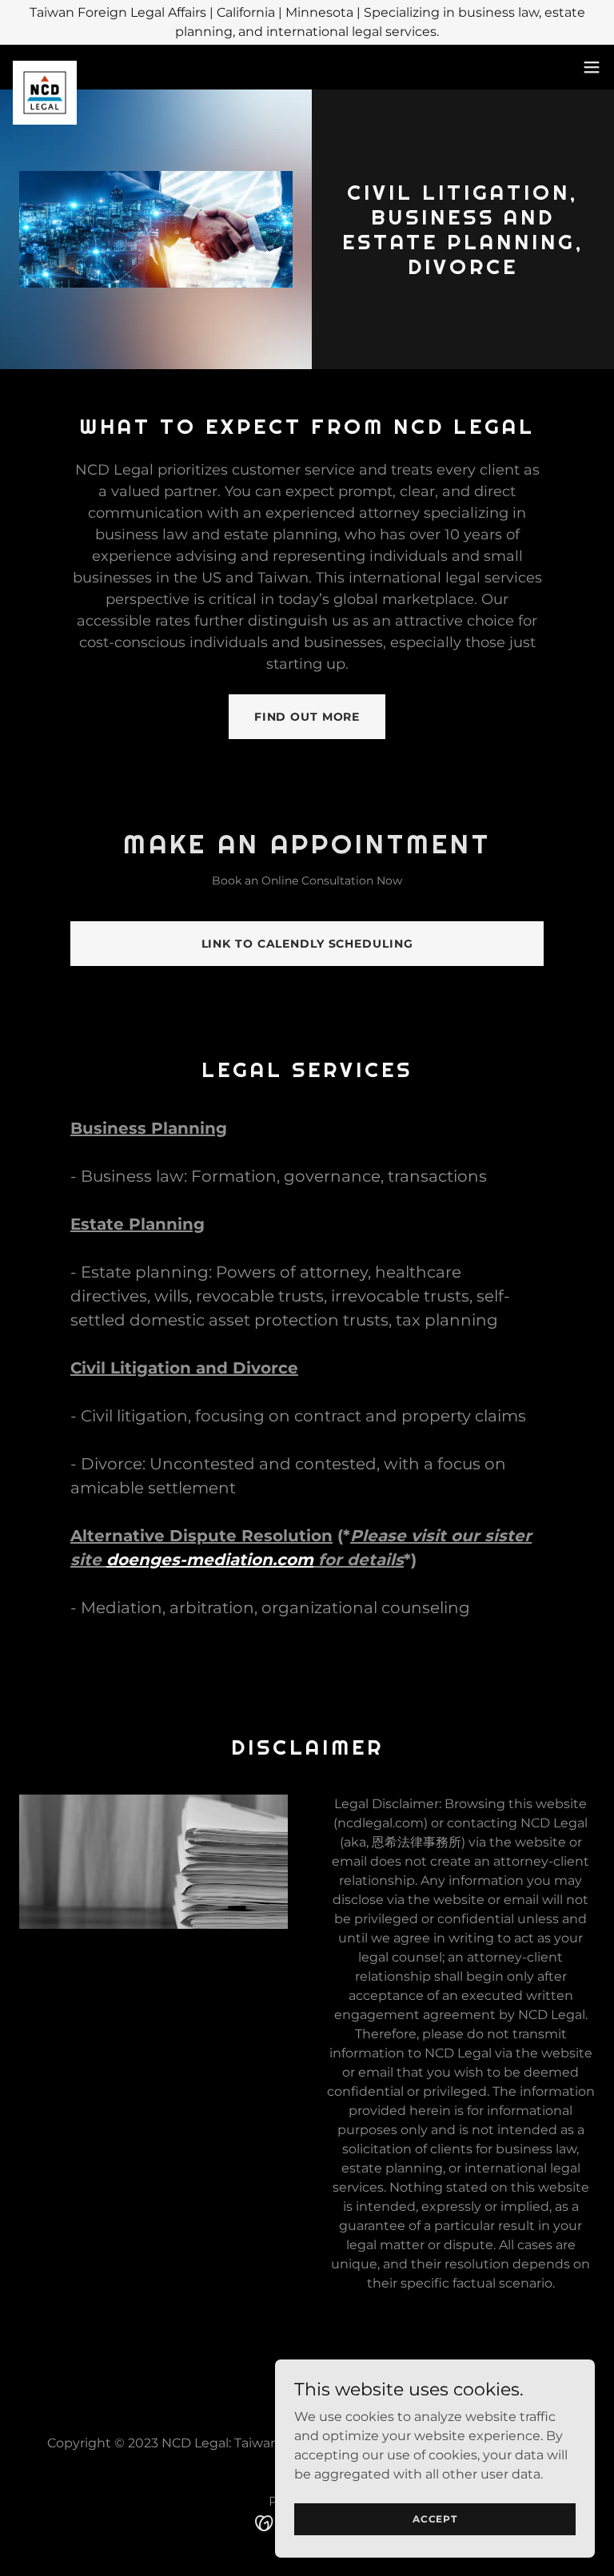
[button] (592, 67)
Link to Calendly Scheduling (307, 944)
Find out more (307, 717)
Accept (435, 2519)
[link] (45, 67)
